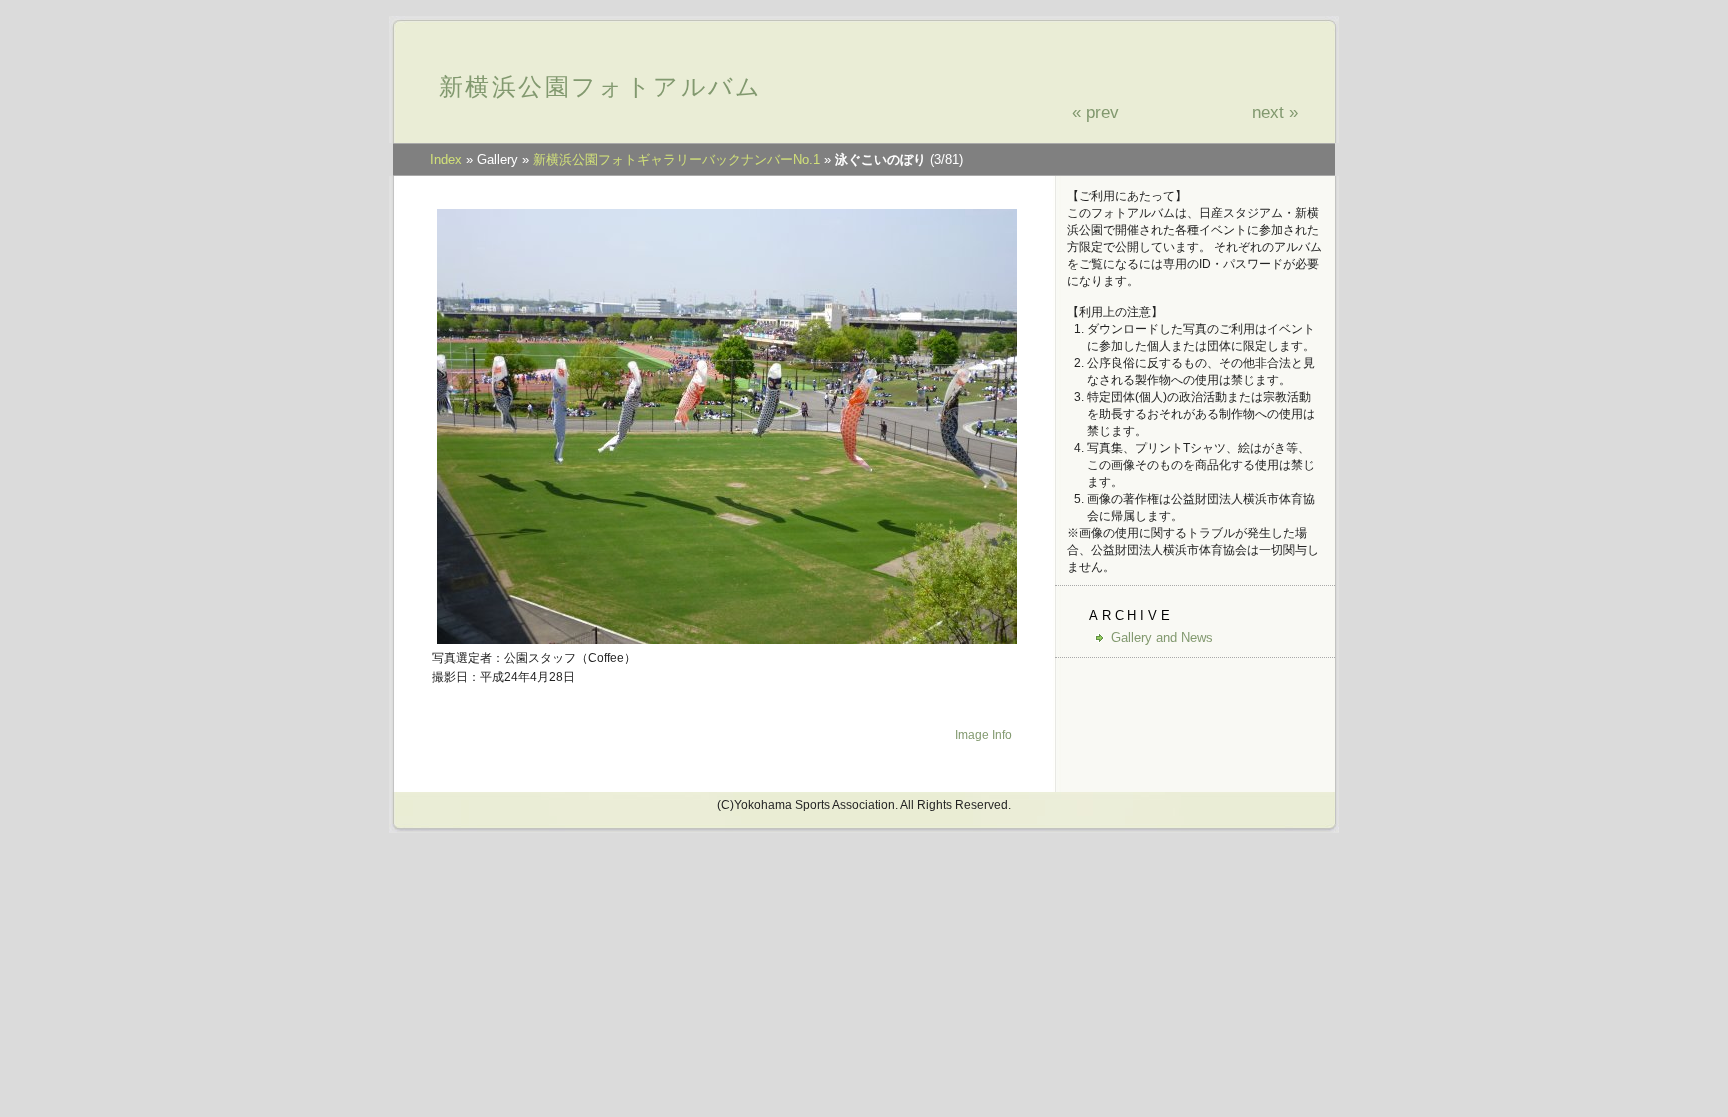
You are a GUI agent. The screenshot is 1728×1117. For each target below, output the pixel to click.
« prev (1095, 112)
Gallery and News (1162, 637)
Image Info (983, 735)
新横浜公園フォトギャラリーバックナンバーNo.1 (676, 159)
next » (1275, 112)
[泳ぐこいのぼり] (727, 641)
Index (446, 159)
